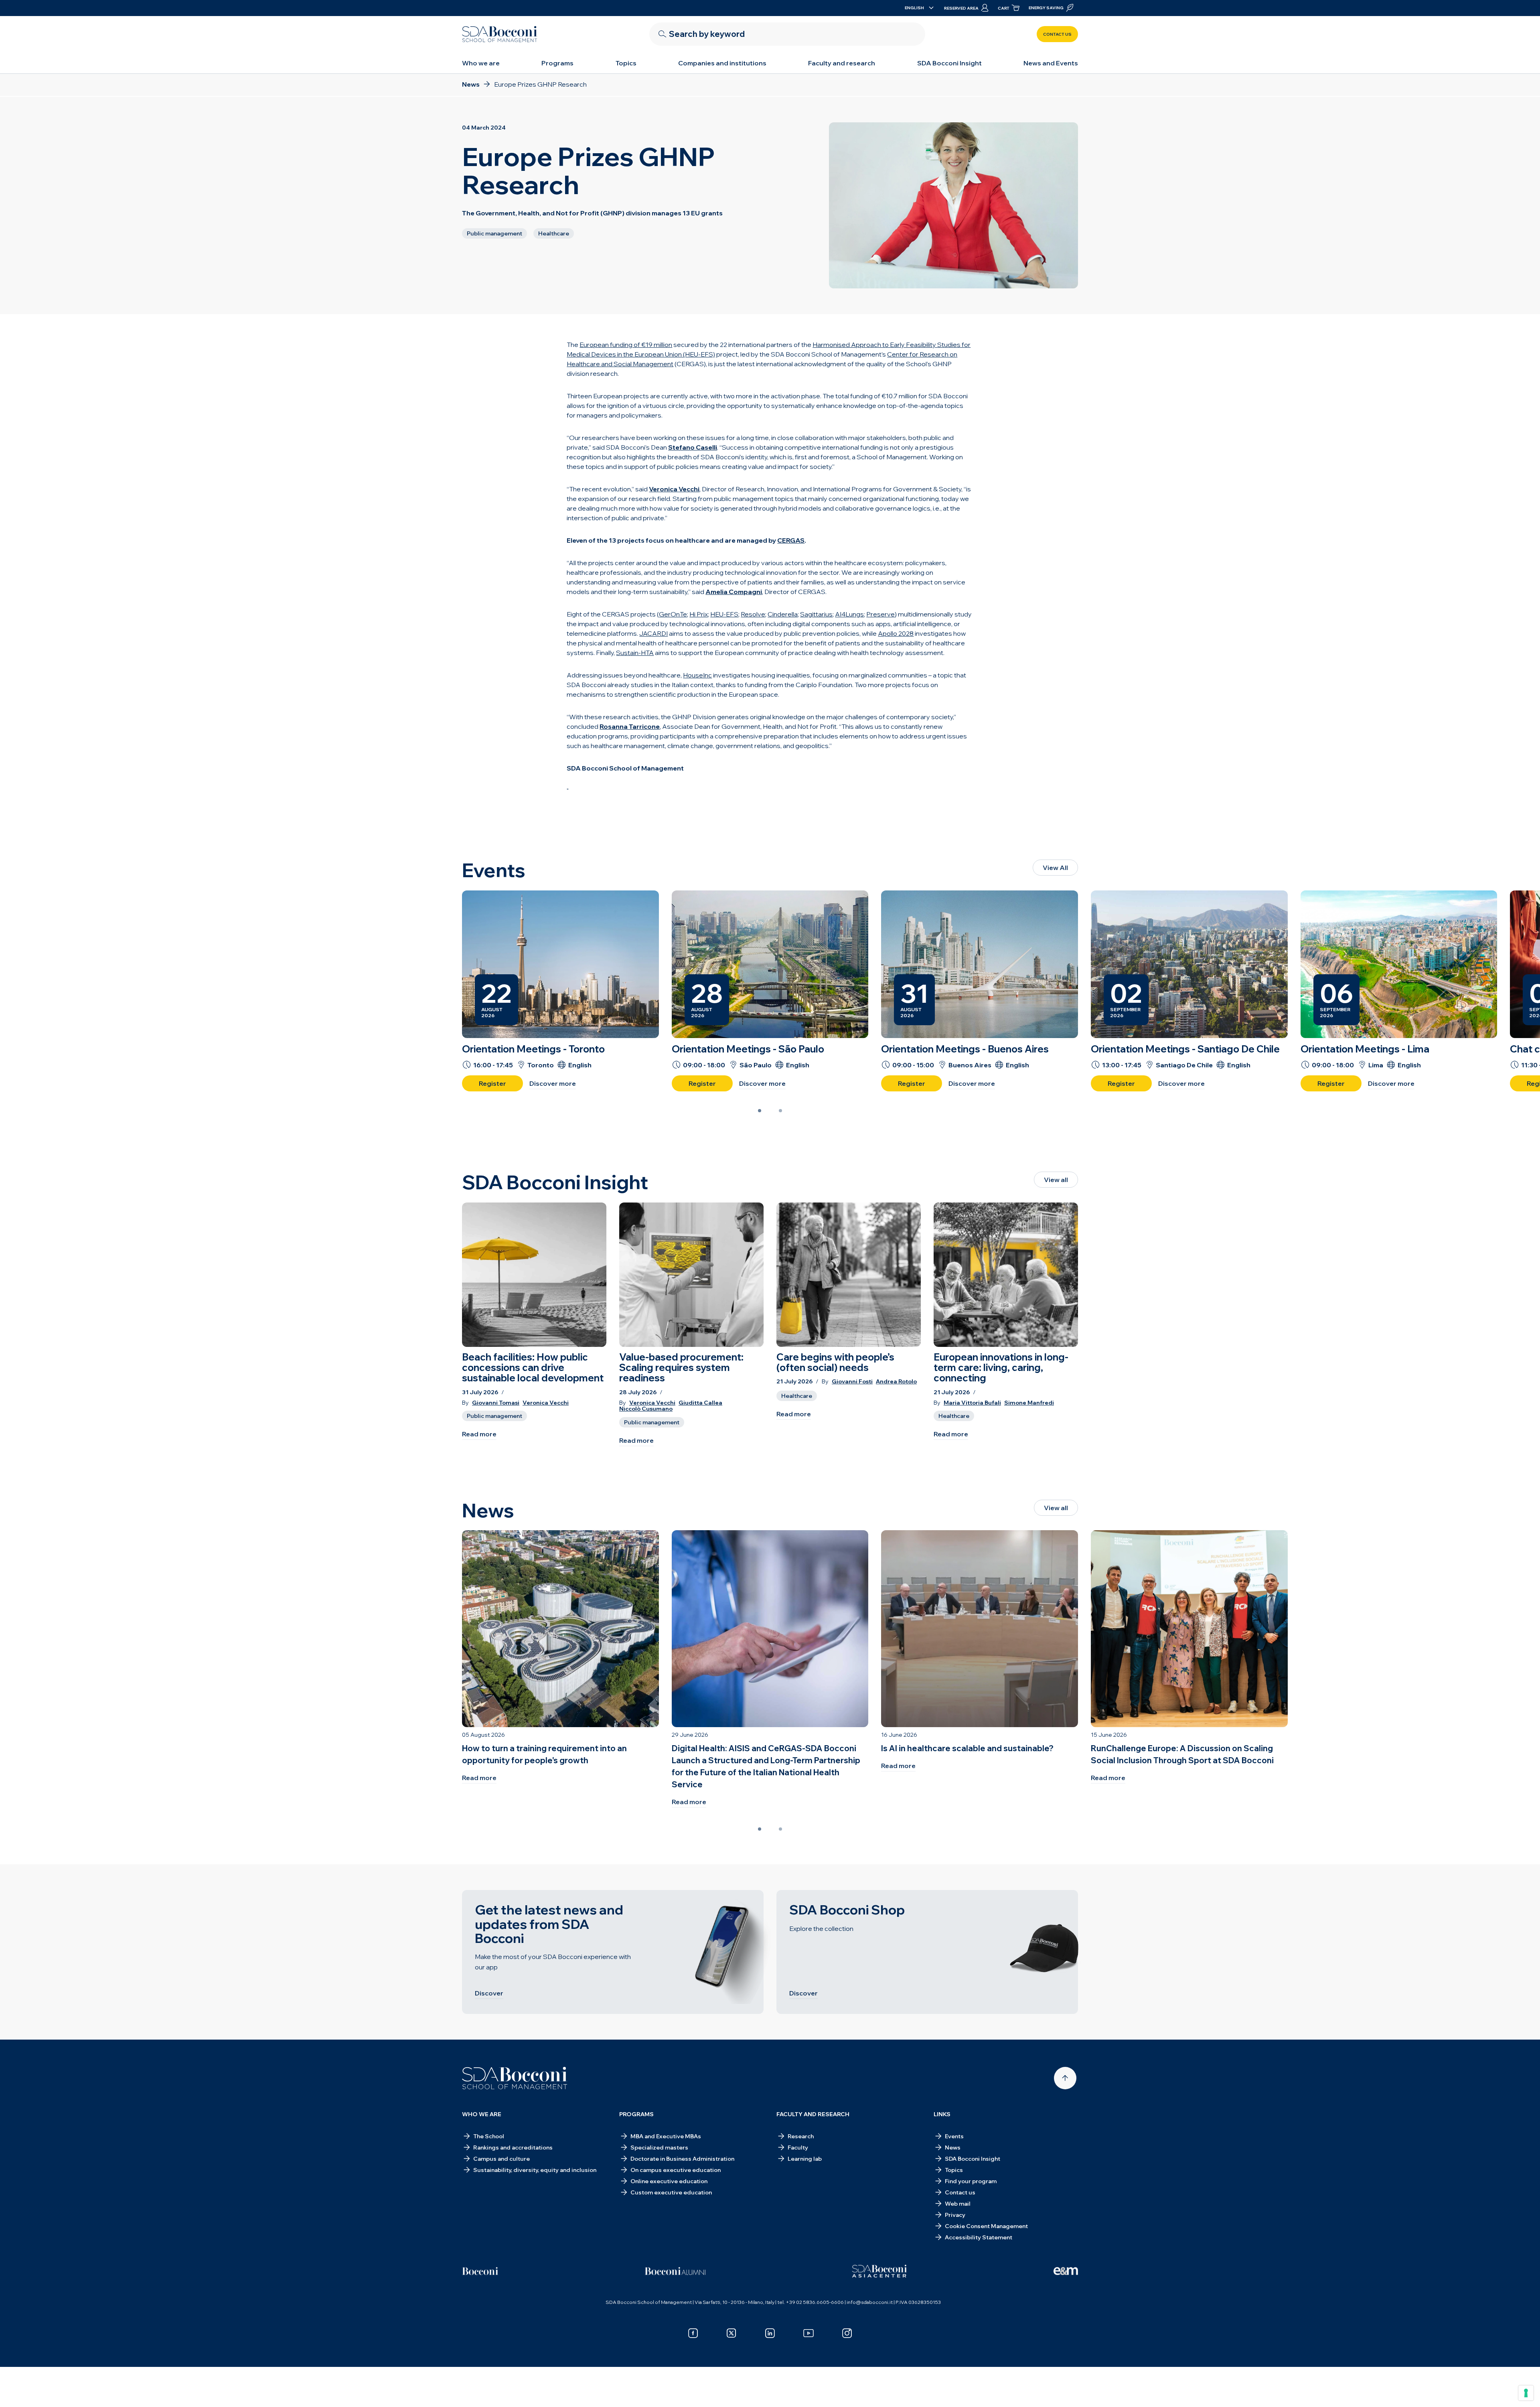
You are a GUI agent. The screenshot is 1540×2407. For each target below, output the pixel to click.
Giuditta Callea (700, 1403)
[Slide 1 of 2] (760, 1111)
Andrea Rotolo (896, 1382)
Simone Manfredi (1029, 1403)
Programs (557, 63)
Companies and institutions (722, 63)
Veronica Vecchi (546, 1403)
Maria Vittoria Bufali (972, 1403)
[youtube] (808, 2333)
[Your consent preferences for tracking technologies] (1526, 2393)
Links (942, 2114)
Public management (494, 1416)
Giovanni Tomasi (496, 1403)
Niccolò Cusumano (646, 1409)
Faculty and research (842, 63)
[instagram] (847, 2333)
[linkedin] (770, 2333)
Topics (626, 63)
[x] (731, 2333)
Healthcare (797, 1396)
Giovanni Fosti (852, 1382)
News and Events (1051, 63)
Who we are (481, 63)
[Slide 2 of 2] (780, 1111)
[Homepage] (515, 2078)
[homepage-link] (500, 34)
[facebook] (693, 2333)
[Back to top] (1065, 2078)
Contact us (1057, 34)
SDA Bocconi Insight (949, 63)
